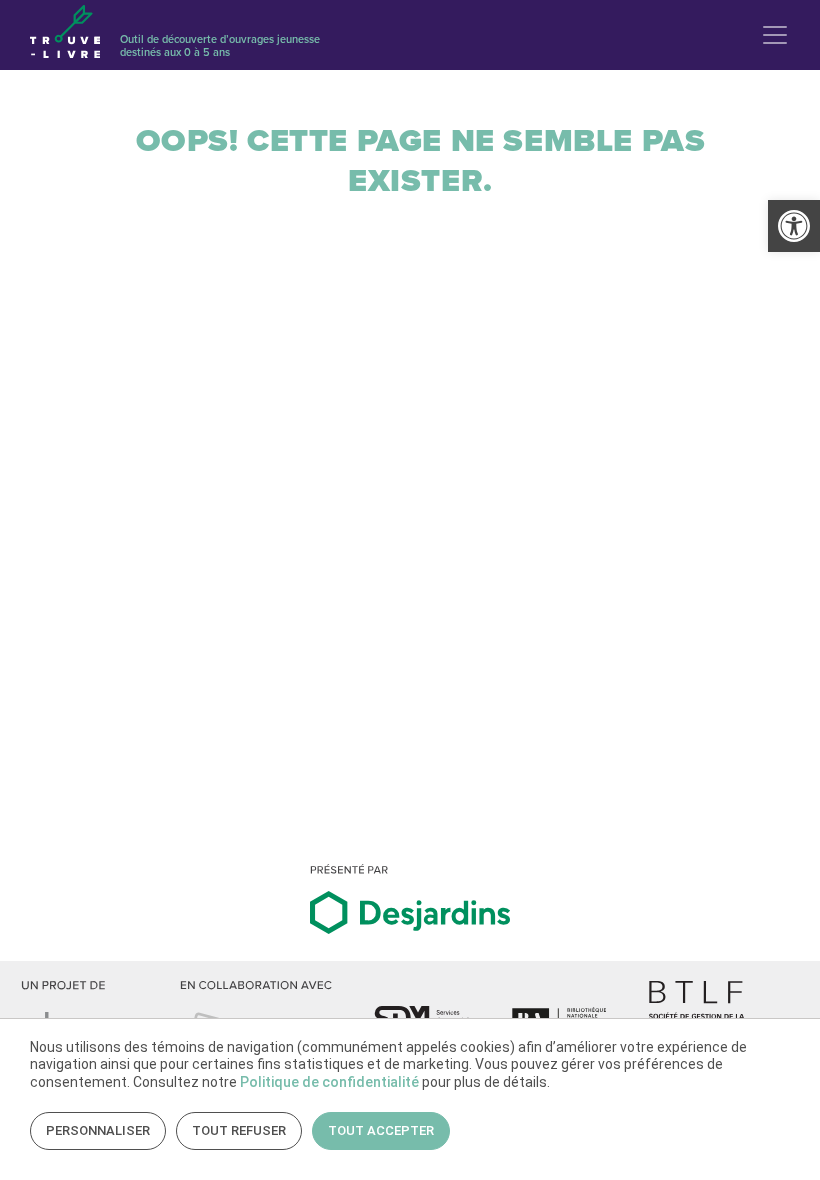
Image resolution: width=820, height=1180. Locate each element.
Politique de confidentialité (329, 1082)
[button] (794, 226)
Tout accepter (381, 1130)
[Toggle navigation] (775, 35)
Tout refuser (239, 1130)
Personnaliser (98, 1130)
